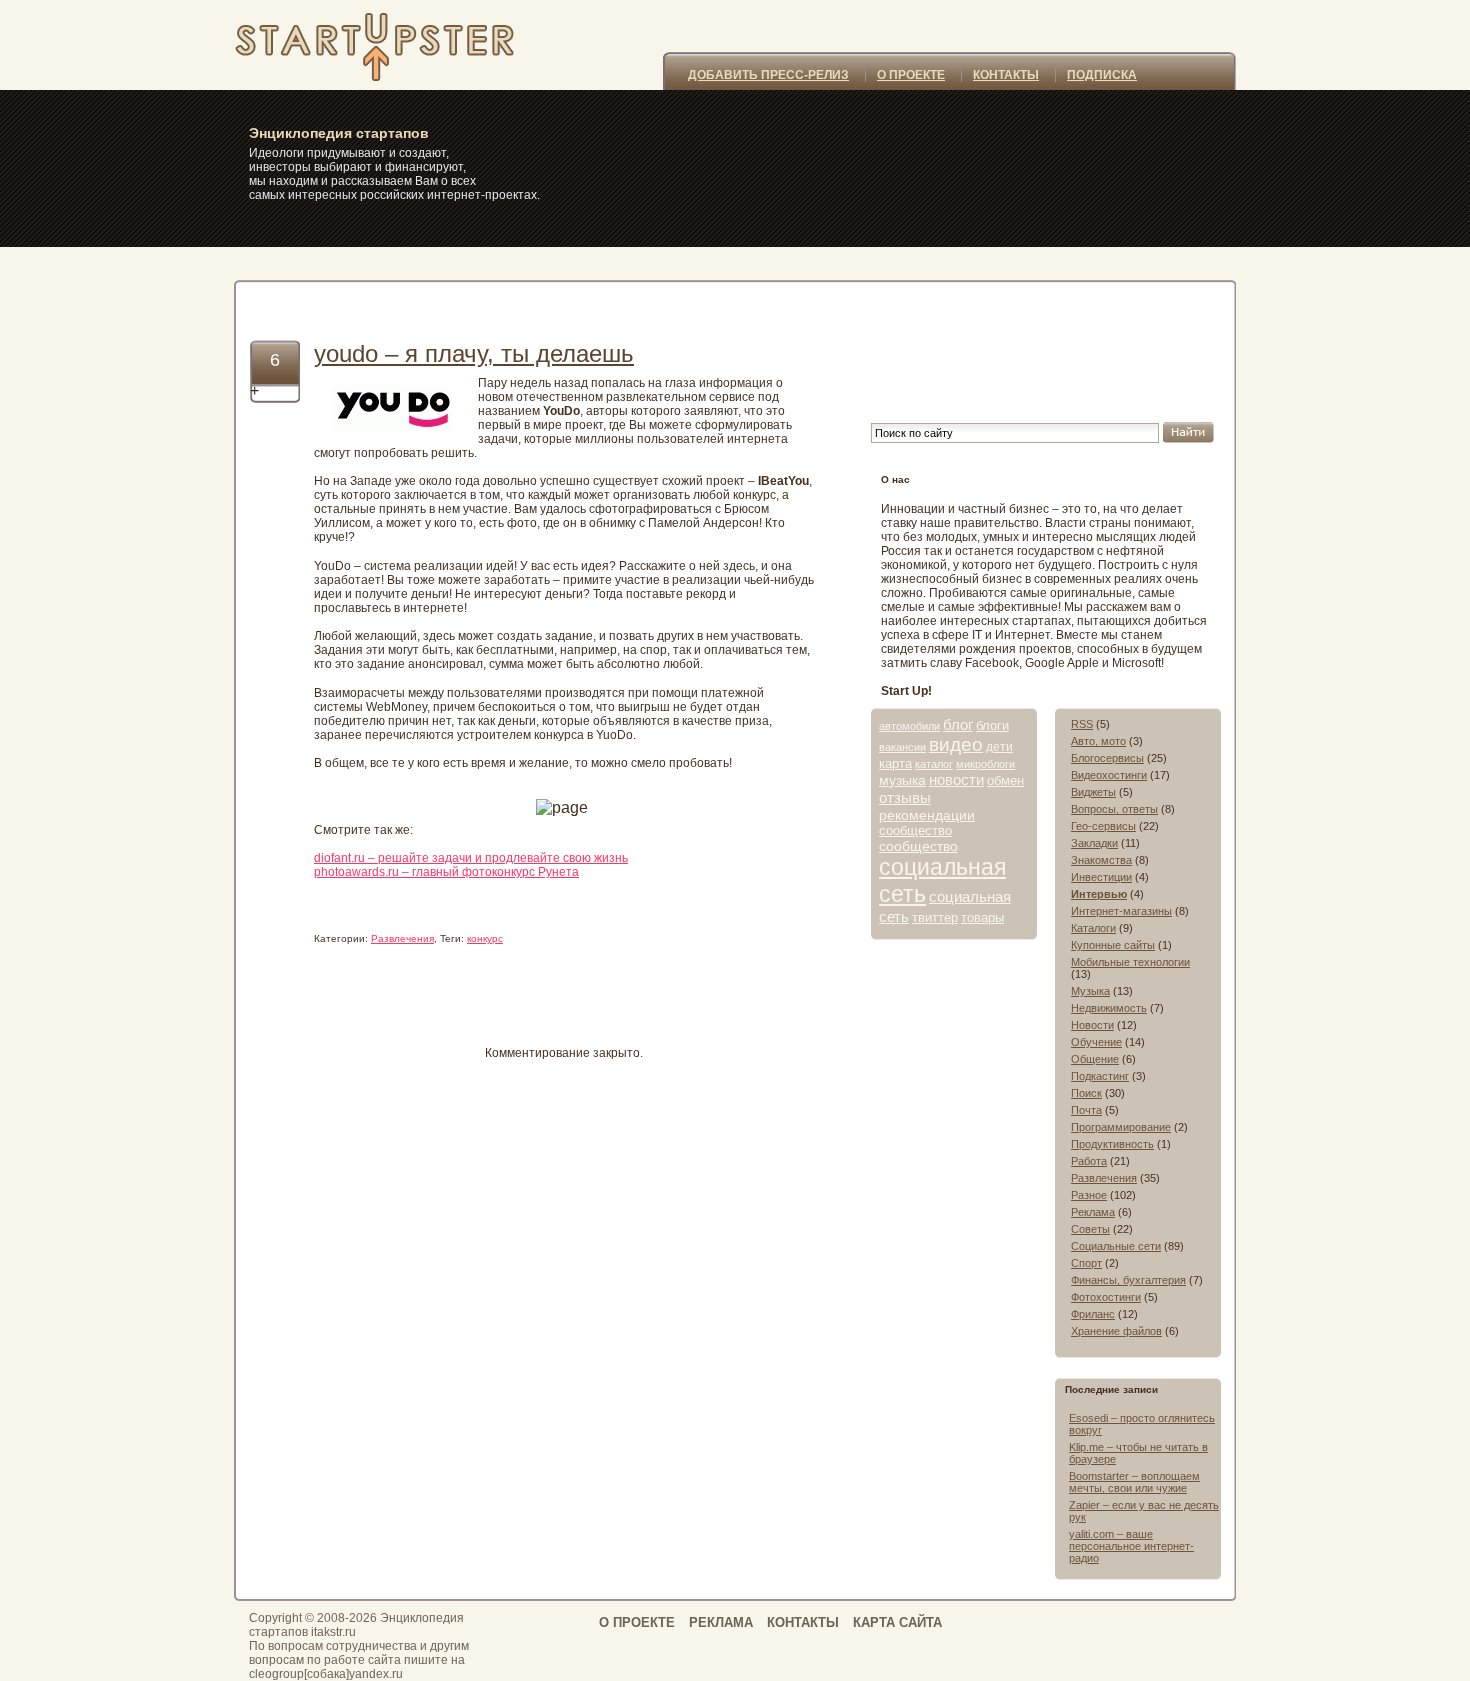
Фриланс (1093, 1314)
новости (956, 779)
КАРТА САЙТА (897, 1622)
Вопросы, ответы (1114, 809)
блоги (992, 725)
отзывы (905, 797)
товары (982, 917)
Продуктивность (1112, 1144)
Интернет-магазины (1121, 911)
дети (999, 747)
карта (895, 763)
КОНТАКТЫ (1006, 75)
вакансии (902, 747)
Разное (1089, 1195)
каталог (934, 764)
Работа (1089, 1161)
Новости (1092, 1025)
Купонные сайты (1113, 945)
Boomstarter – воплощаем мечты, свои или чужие (1134, 1482)
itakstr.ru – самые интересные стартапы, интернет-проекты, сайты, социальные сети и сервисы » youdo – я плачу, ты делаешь (401, 45)
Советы (1090, 1229)
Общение (1095, 1059)
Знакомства (1101, 860)
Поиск (1086, 1093)
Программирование (1121, 1127)
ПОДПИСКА (1102, 75)
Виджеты (1093, 792)
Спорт (1086, 1263)
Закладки (1094, 843)
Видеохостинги (1109, 775)
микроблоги (985, 764)
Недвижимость (1109, 1008)
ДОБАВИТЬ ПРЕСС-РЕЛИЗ (768, 75)
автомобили (909, 726)
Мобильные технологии (1130, 962)
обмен (1005, 780)
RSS (1082, 724)
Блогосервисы (1107, 758)
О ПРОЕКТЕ (911, 75)
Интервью (1099, 894)
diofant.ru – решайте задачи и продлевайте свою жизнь (471, 858)
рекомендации (927, 815)
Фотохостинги (1106, 1297)
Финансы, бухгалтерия (1128, 1280)
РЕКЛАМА (721, 1622)
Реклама (1093, 1212)
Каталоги (1093, 928)
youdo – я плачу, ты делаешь (474, 353)
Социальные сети (1116, 1246)
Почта (1086, 1110)
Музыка (1090, 991)
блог (958, 724)
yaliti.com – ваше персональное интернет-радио (1131, 1546)
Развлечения (402, 938)
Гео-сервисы (1103, 826)
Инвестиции (1101, 877)
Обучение (1096, 1042)
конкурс (485, 938)
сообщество (915, 830)
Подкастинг (1100, 1076)
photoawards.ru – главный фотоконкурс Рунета (446, 872)
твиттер (935, 917)
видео (956, 744)
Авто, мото (1098, 741)
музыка (902, 780)
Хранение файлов (1116, 1331)
